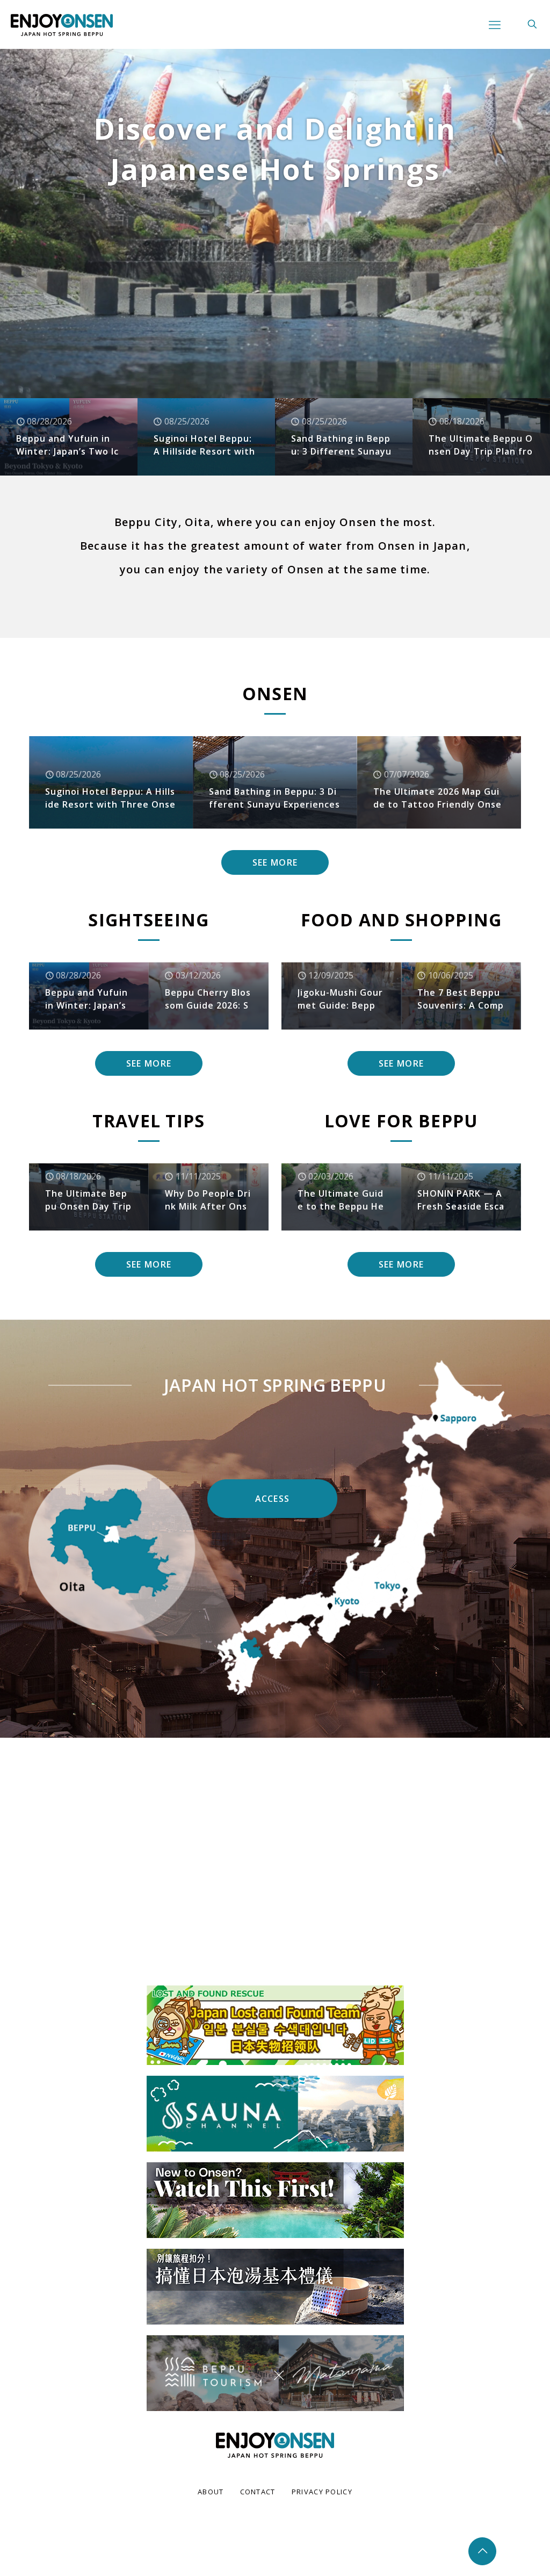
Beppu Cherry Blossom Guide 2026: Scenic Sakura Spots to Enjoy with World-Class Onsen (208, 999)
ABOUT (211, 2492)
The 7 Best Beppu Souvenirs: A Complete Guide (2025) (461, 999)
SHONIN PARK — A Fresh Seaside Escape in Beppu (461, 1200)
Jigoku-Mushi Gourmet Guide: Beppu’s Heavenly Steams (340, 999)
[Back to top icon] (482, 2551)
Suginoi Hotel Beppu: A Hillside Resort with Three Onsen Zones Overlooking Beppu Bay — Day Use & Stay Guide (205, 445)
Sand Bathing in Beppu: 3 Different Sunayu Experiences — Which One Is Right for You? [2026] (341, 445)
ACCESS (273, 1499)
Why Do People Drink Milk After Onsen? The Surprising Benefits (208, 1200)
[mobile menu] (495, 24)
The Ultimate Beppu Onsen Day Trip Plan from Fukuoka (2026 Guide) (481, 445)
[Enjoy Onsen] (62, 24)
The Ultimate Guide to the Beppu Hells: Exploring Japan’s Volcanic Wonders (341, 1200)
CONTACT (258, 2492)
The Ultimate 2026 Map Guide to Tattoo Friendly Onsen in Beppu (437, 798)
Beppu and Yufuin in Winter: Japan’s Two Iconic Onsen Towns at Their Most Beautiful (67, 445)
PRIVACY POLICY (322, 2492)
